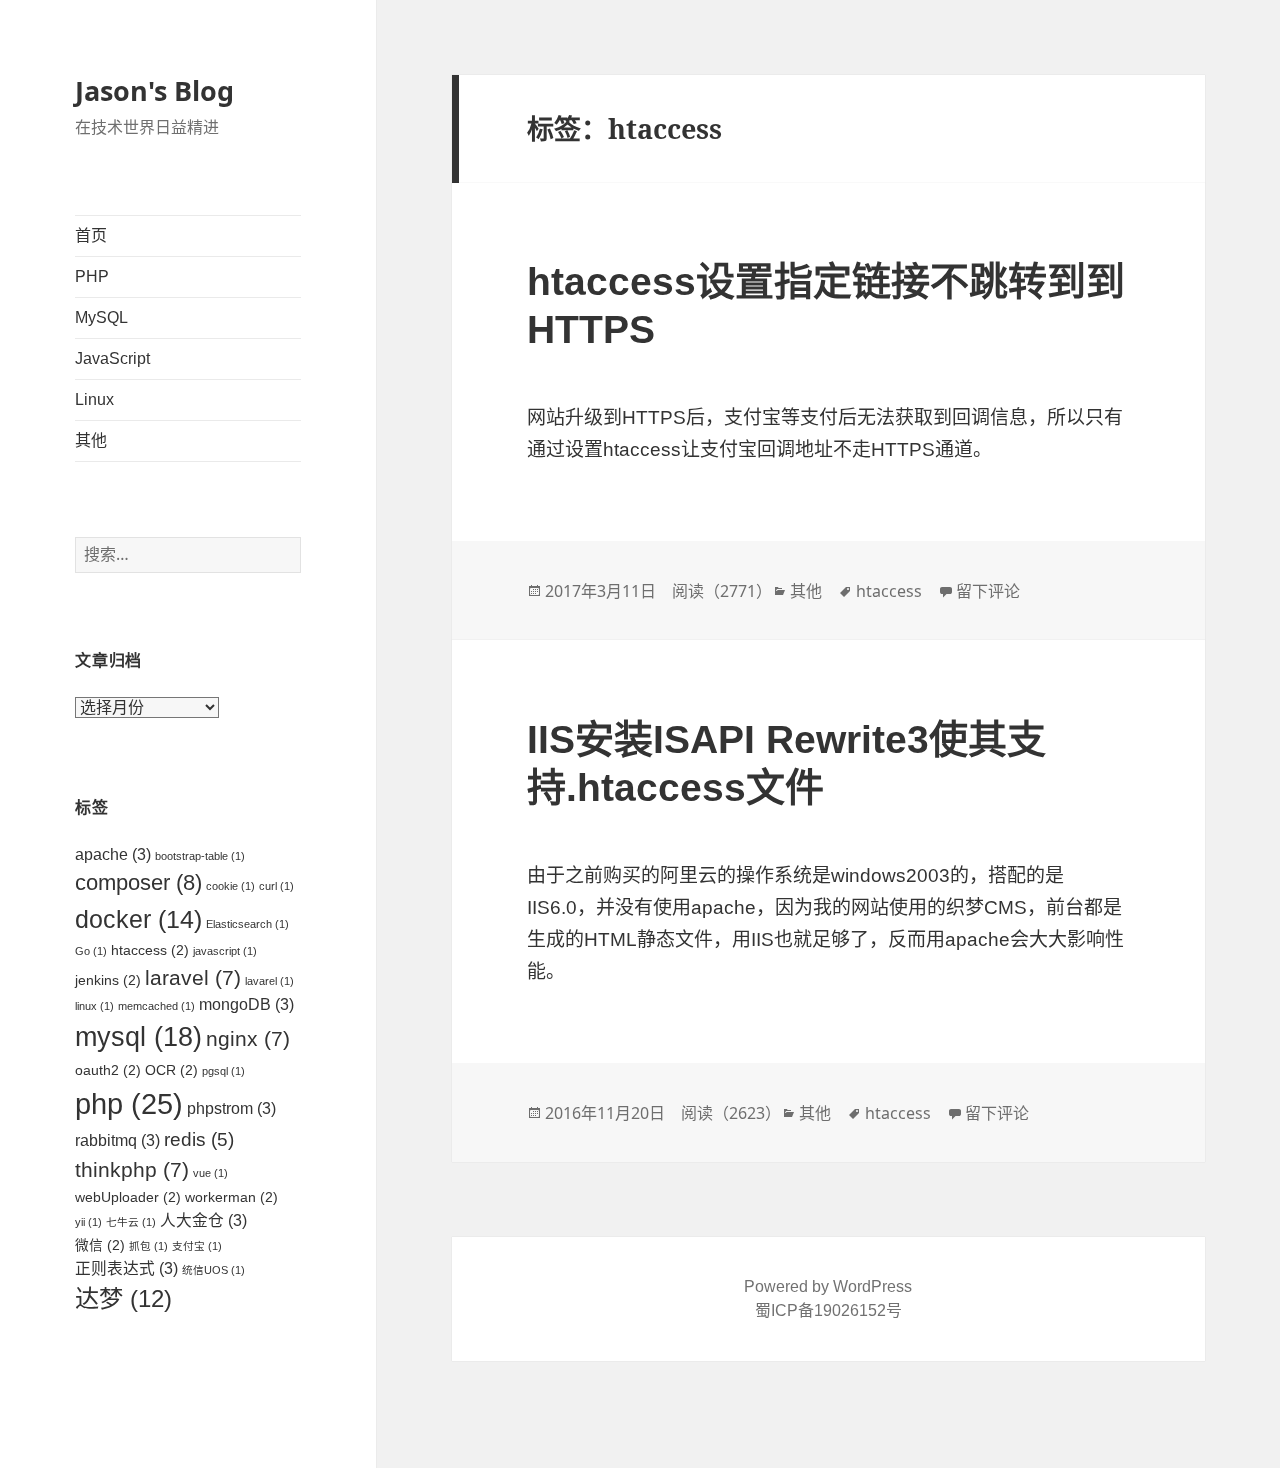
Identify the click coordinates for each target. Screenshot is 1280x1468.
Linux (94, 399)
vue (210, 1173)
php (129, 1103)
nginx (248, 1038)
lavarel (269, 981)
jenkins (108, 980)
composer (138, 882)
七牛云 (131, 1222)
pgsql (223, 1071)
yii (88, 1222)
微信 (100, 1245)
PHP (92, 276)
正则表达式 (126, 1268)
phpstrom (231, 1108)
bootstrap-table (200, 856)
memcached (156, 1006)
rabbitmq (117, 1140)
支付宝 (197, 1246)
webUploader (128, 1197)
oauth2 (108, 1070)
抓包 (148, 1246)
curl (276, 886)
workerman (231, 1197)
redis (199, 1139)
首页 (91, 235)
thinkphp (132, 1169)
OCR (171, 1070)
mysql (138, 1036)
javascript (225, 951)
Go (91, 951)
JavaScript (112, 358)
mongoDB (246, 1004)
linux (94, 1006)
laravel (193, 977)
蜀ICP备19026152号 (828, 1310)
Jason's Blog (154, 90)
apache (113, 854)
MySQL (101, 317)
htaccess (150, 950)
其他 (91, 440)
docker (138, 919)
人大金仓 (203, 1220)
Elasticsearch (247, 924)
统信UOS (213, 1270)
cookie (230, 886)
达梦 (123, 1298)
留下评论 (988, 591)
